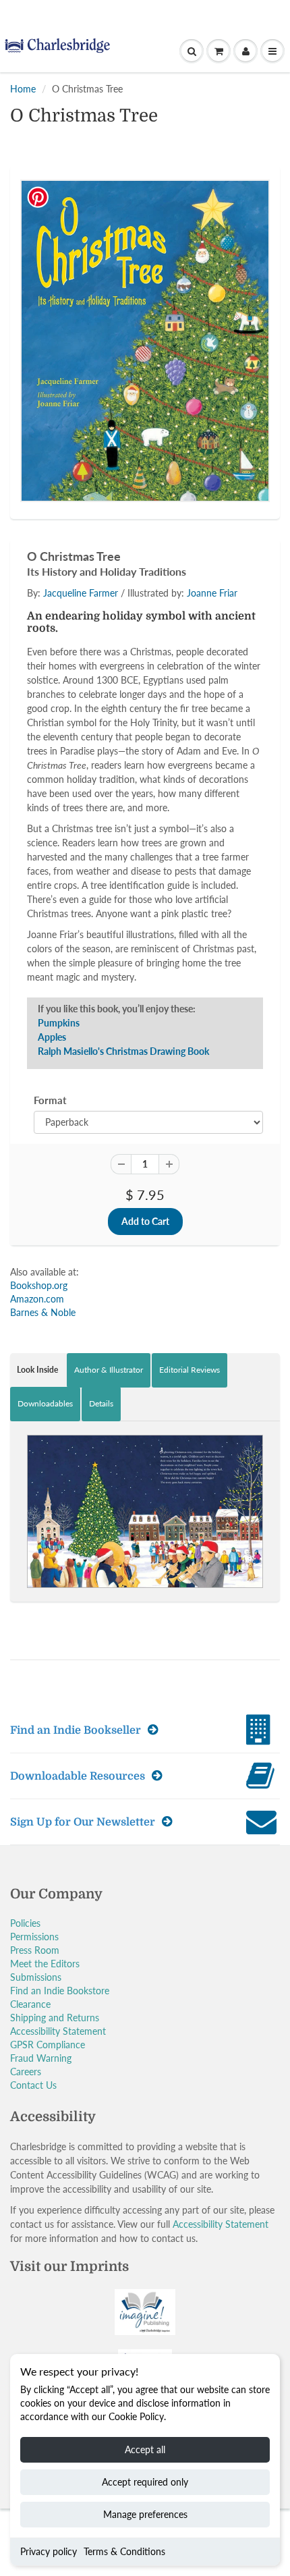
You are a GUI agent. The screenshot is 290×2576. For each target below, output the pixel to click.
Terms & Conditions (124, 2551)
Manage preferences (145, 2514)
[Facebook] (111, 261)
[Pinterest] (144, 261)
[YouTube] (210, 261)
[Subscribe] (200, 218)
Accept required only (145, 2482)
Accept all (145, 2449)
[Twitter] (78, 261)
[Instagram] (177, 261)
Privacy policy (49, 2551)
